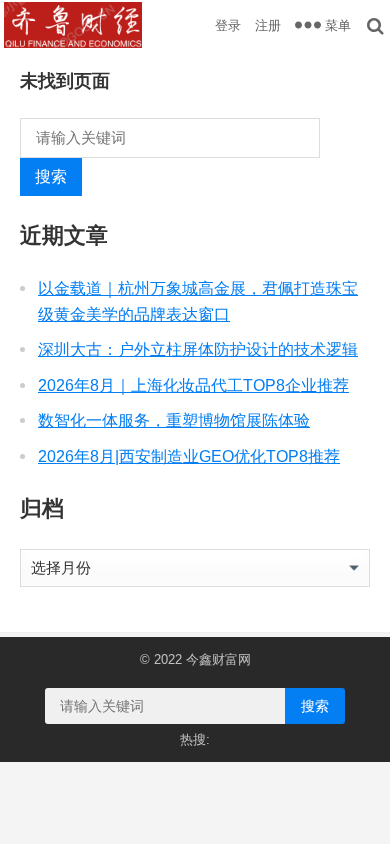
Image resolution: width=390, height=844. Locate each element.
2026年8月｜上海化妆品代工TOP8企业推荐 (193, 385)
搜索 (51, 176)
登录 (228, 25)
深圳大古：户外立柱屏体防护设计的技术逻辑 (198, 349)
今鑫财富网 (218, 659)
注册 (268, 25)
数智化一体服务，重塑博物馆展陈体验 (174, 420)
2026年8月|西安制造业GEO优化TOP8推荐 (189, 456)
